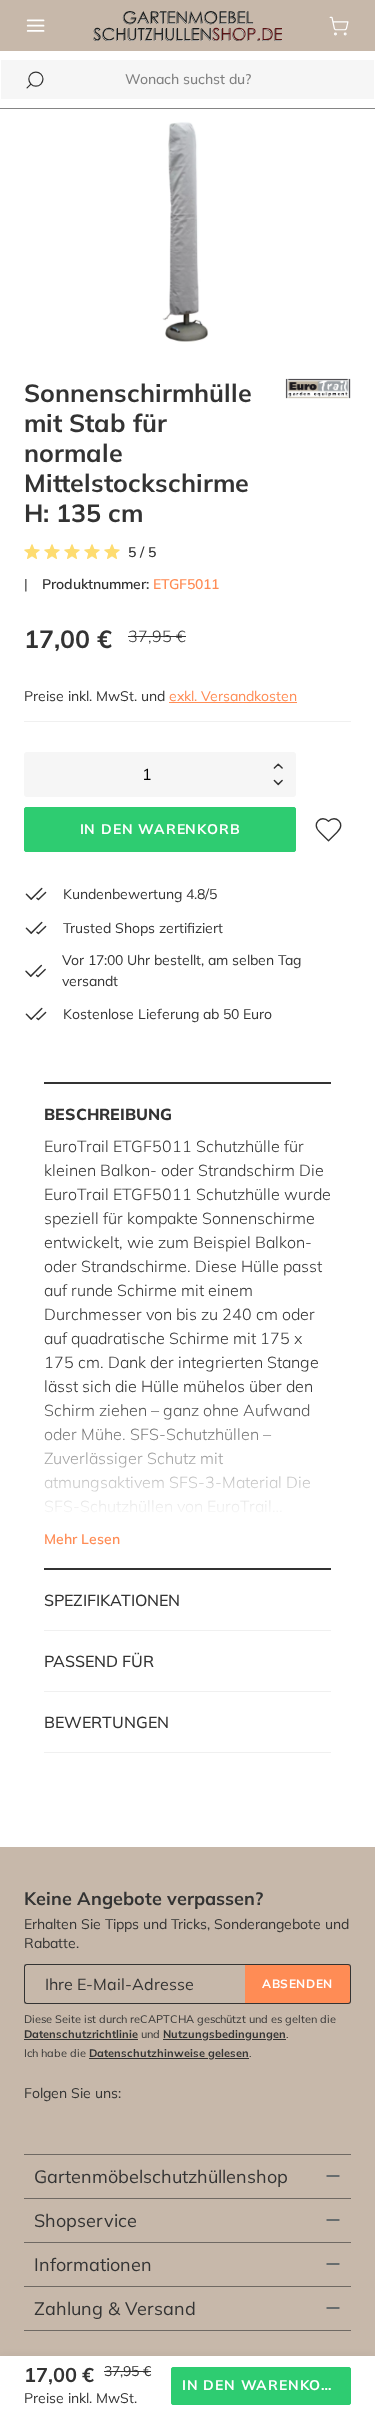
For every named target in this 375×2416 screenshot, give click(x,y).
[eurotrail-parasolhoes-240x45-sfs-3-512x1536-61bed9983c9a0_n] (187, 231)
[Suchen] (35, 80)
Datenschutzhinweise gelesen (169, 2053)
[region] (187, 231)
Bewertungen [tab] (106, 1722)
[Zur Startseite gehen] (187, 24)
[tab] (187, 1326)
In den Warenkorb (160, 829)
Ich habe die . (138, 2053)
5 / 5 (142, 552)
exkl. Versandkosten (233, 696)
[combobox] (187, 79)
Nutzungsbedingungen (224, 2034)
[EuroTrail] (318, 453)
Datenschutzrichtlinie (81, 2034)
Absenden (297, 1983)
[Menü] (36, 26)
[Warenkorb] (339, 26)
